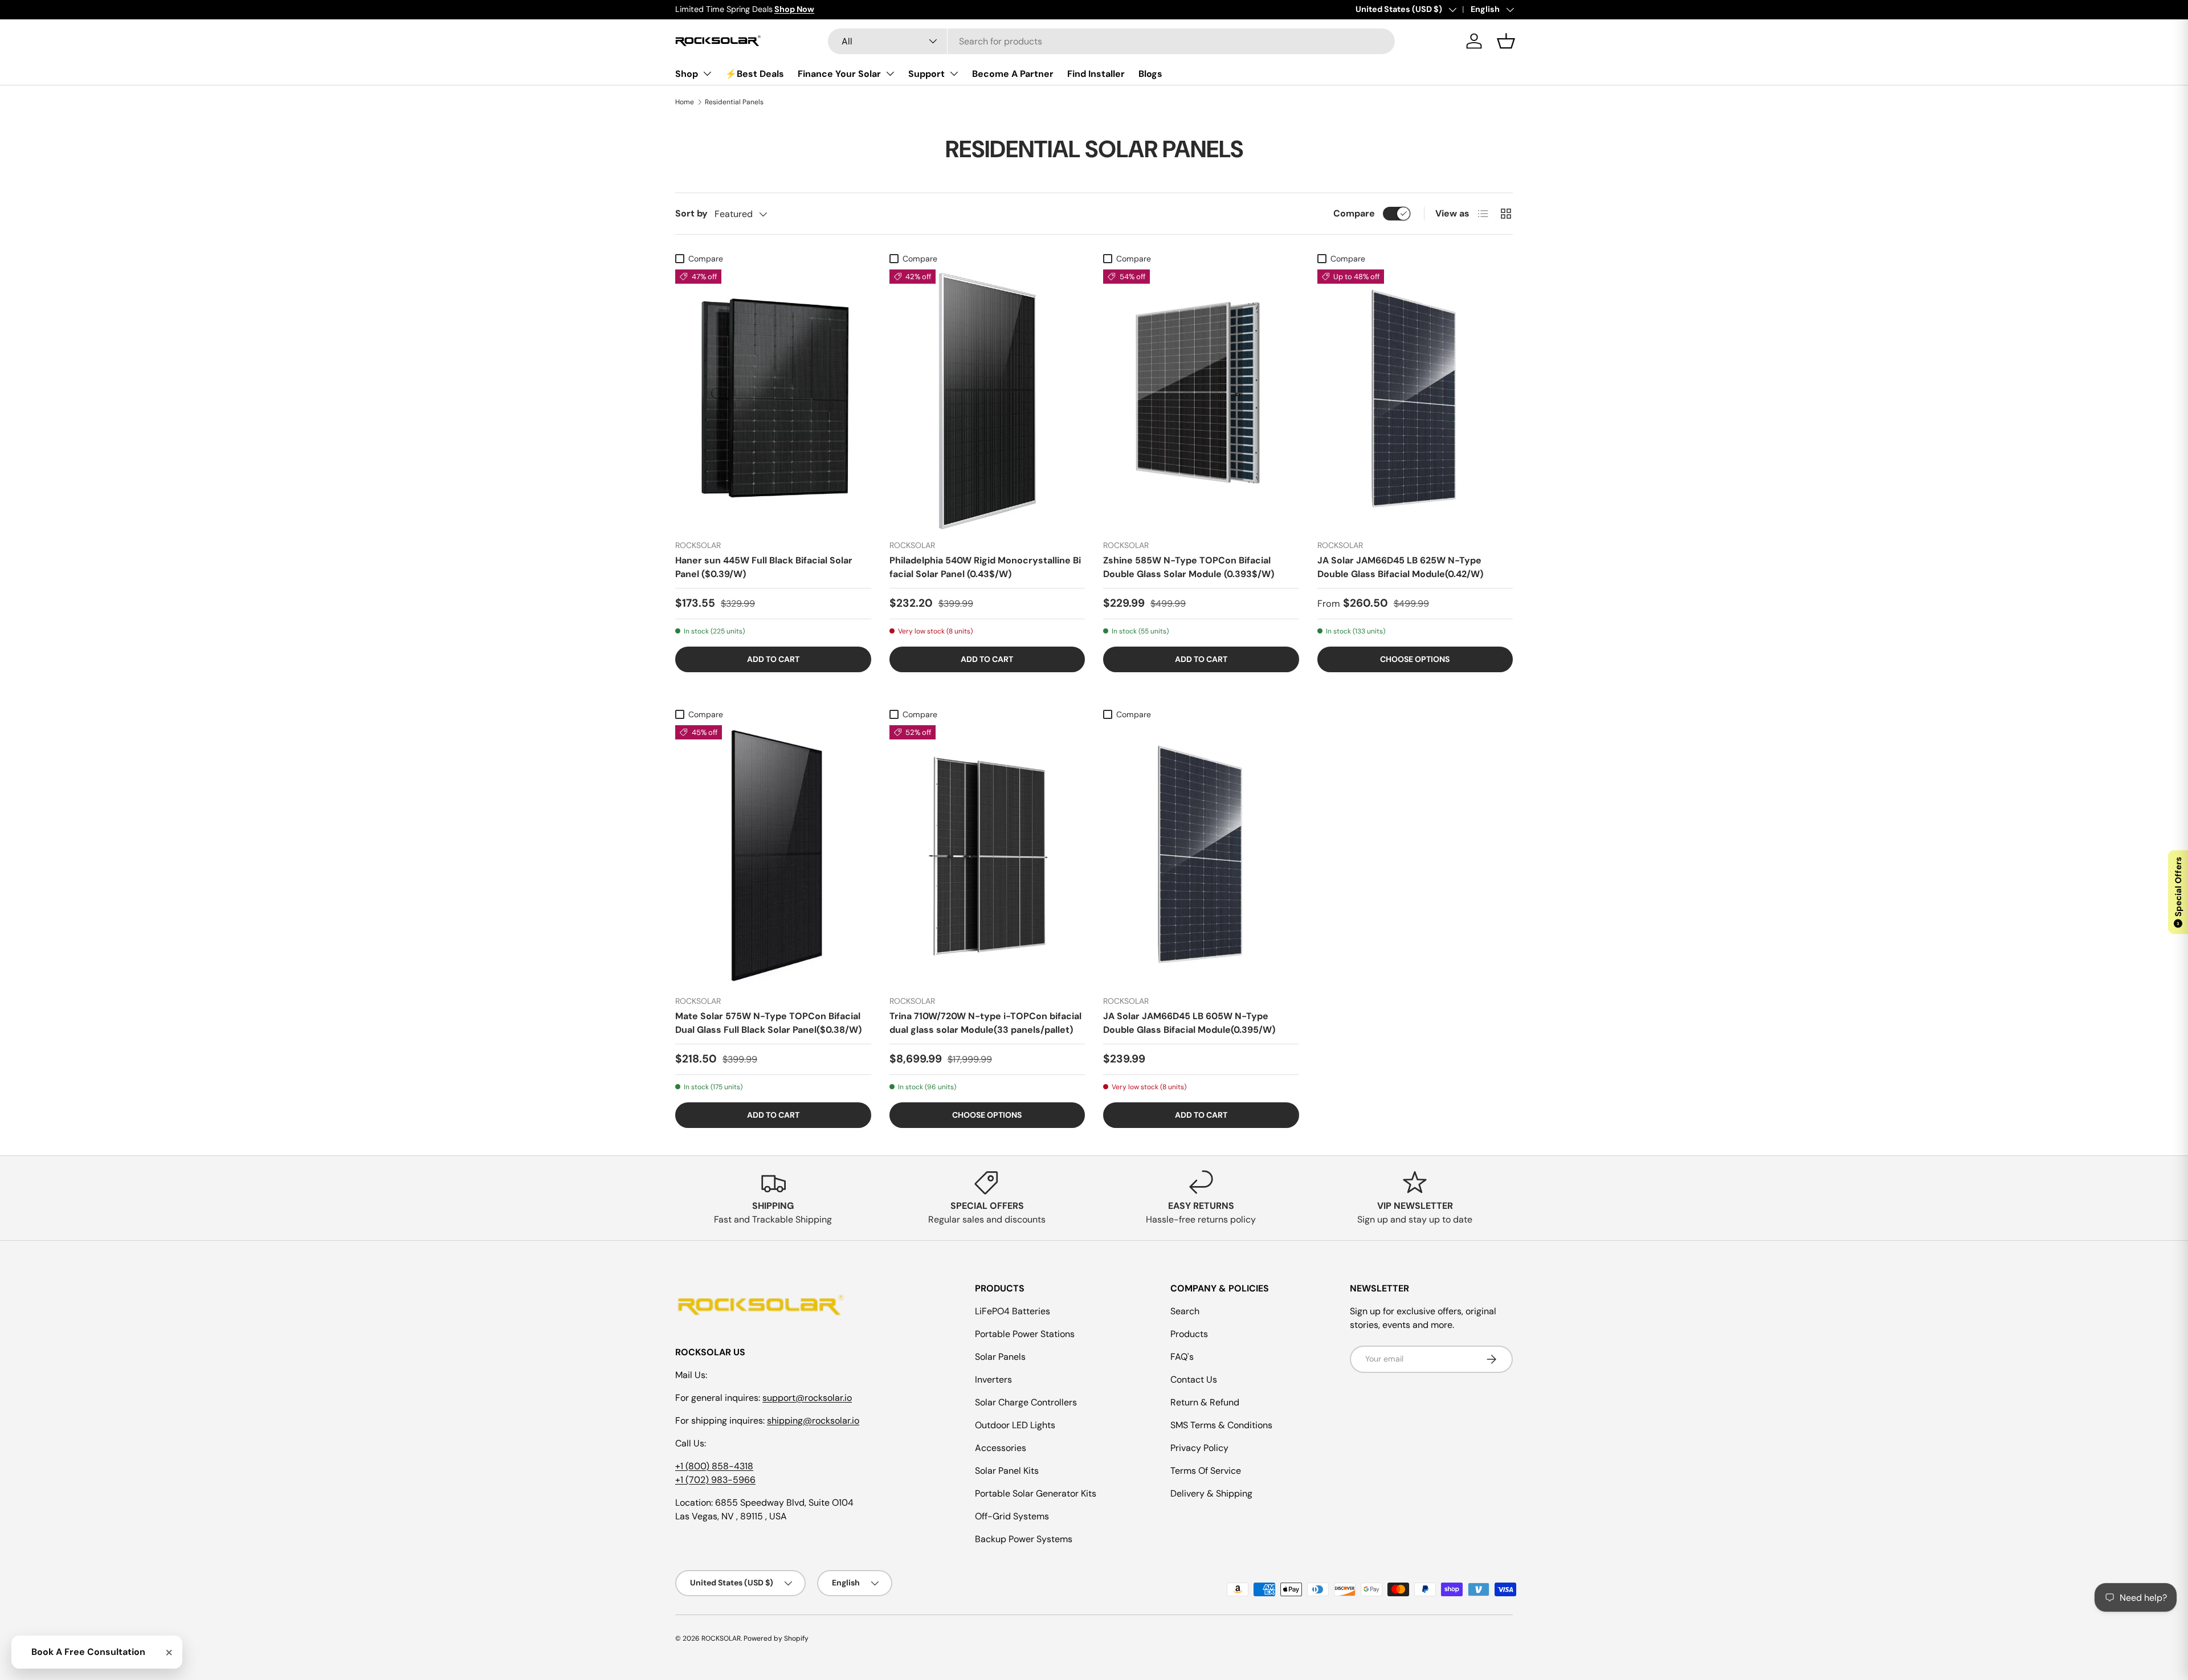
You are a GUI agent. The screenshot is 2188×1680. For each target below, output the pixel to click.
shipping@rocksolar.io (813, 1421)
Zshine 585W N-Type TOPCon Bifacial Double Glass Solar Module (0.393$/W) (1189, 567)
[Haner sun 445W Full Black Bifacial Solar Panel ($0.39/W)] (773, 400)
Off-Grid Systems (1012, 1516)
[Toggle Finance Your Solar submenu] (890, 73)
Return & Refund (1205, 1402)
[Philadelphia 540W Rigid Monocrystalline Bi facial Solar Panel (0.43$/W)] (987, 400)
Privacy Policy (1199, 1448)
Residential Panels (734, 102)
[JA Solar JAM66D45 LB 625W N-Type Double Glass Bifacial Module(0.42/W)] (1415, 400)
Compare (1354, 213)
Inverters (993, 1379)
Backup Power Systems (1024, 1539)
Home (685, 102)
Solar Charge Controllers (1026, 1402)
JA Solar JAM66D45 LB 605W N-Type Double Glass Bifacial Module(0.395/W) (1189, 1023)
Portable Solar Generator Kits (1036, 1493)
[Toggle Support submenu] (954, 73)
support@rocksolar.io (807, 1398)
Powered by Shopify (776, 1638)
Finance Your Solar (839, 74)
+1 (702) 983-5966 (715, 1480)
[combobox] (1111, 41)
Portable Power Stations (1025, 1334)
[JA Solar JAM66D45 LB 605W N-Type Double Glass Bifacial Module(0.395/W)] (1201, 856)
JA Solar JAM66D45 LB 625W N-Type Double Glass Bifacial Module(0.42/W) (1400, 567)
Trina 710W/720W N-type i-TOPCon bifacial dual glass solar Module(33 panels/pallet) (985, 1023)
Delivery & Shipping (1211, 1493)
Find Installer (1096, 74)
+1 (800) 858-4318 (714, 1466)
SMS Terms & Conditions (1221, 1425)
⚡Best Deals (755, 74)
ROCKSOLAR (721, 1638)
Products (1189, 1334)
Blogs (1150, 74)
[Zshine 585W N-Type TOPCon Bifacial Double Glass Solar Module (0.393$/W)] (1201, 400)
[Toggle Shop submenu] (707, 73)
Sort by (691, 213)
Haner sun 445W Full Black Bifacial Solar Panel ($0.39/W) (764, 567)
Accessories (1001, 1448)
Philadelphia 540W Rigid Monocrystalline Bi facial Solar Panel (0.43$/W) (985, 567)
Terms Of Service (1206, 1471)
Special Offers (2178, 891)
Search (1185, 1311)
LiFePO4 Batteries (1013, 1311)
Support (926, 74)
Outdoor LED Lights (1015, 1425)
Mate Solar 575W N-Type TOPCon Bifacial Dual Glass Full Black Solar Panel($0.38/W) (768, 1023)
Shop (687, 74)
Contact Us (1194, 1379)
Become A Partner (1013, 74)
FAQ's (1182, 1357)
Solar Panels (1000, 1357)
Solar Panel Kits (1007, 1471)
